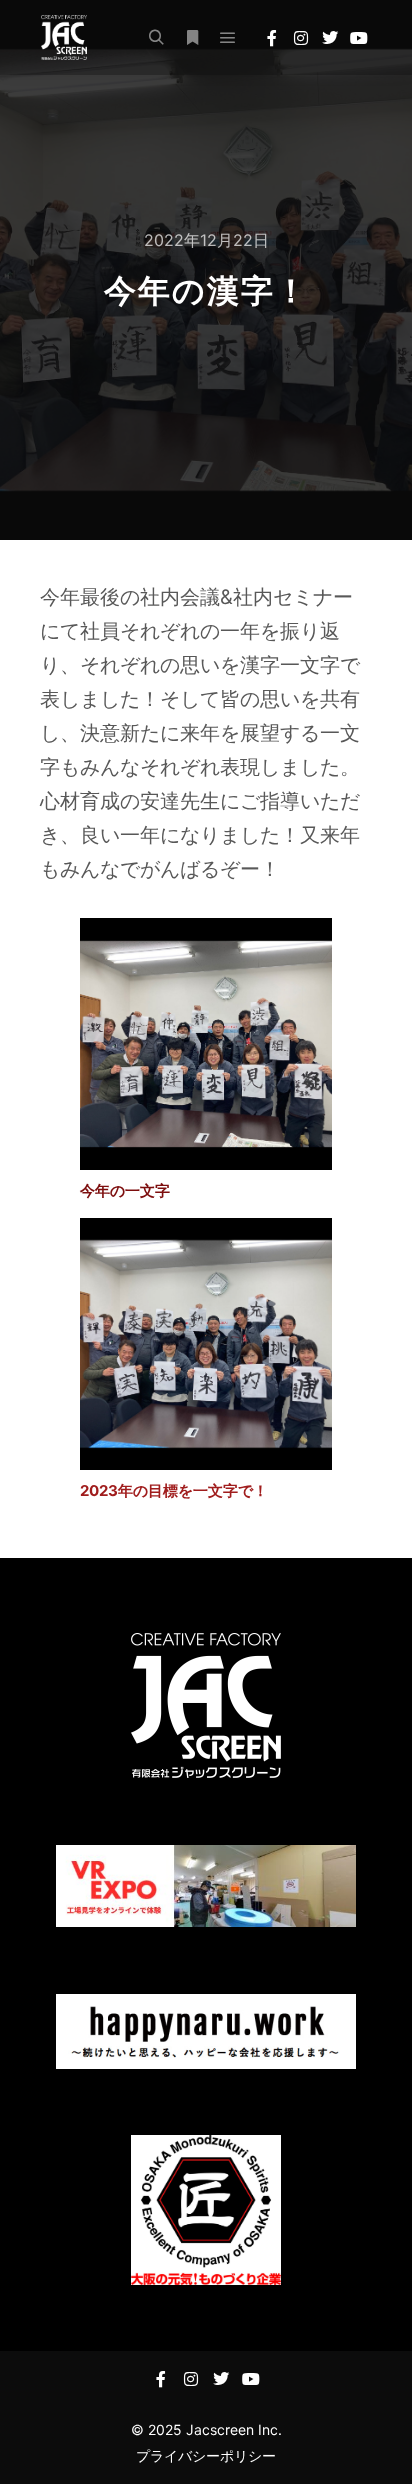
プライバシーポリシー (206, 2455)
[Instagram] (301, 38)
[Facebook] (272, 38)
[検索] (156, 38)
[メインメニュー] (228, 38)
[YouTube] (359, 38)
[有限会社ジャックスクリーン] (63, 37)
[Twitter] (330, 38)
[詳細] (192, 38)
